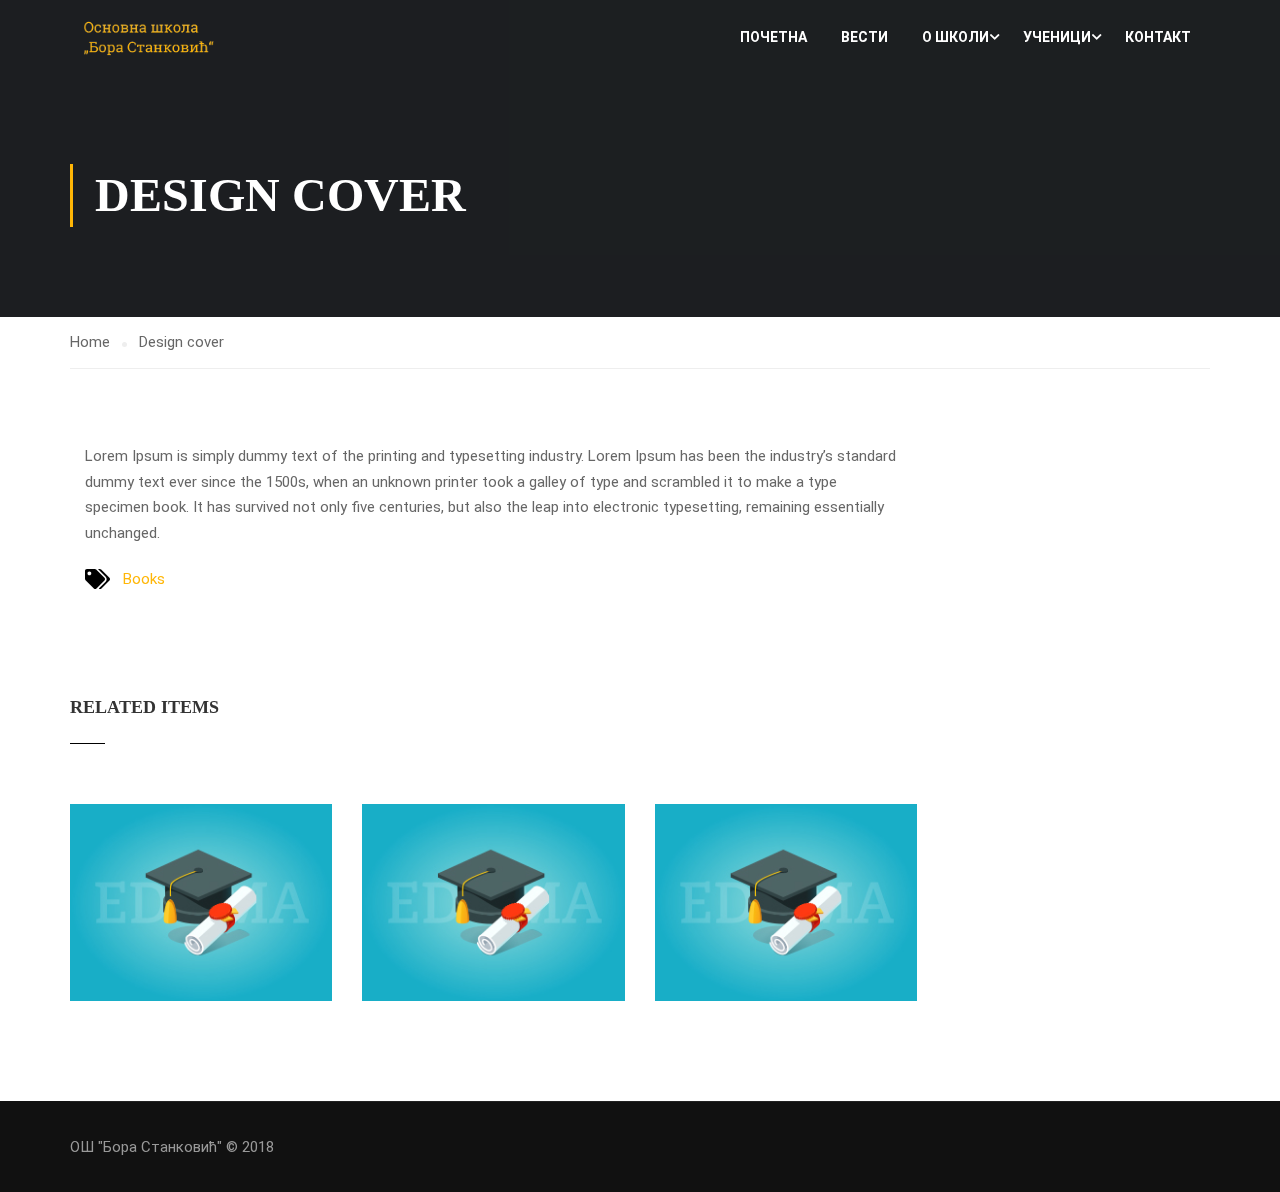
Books (144, 579)
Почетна (773, 37)
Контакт (1158, 37)
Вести (864, 37)
